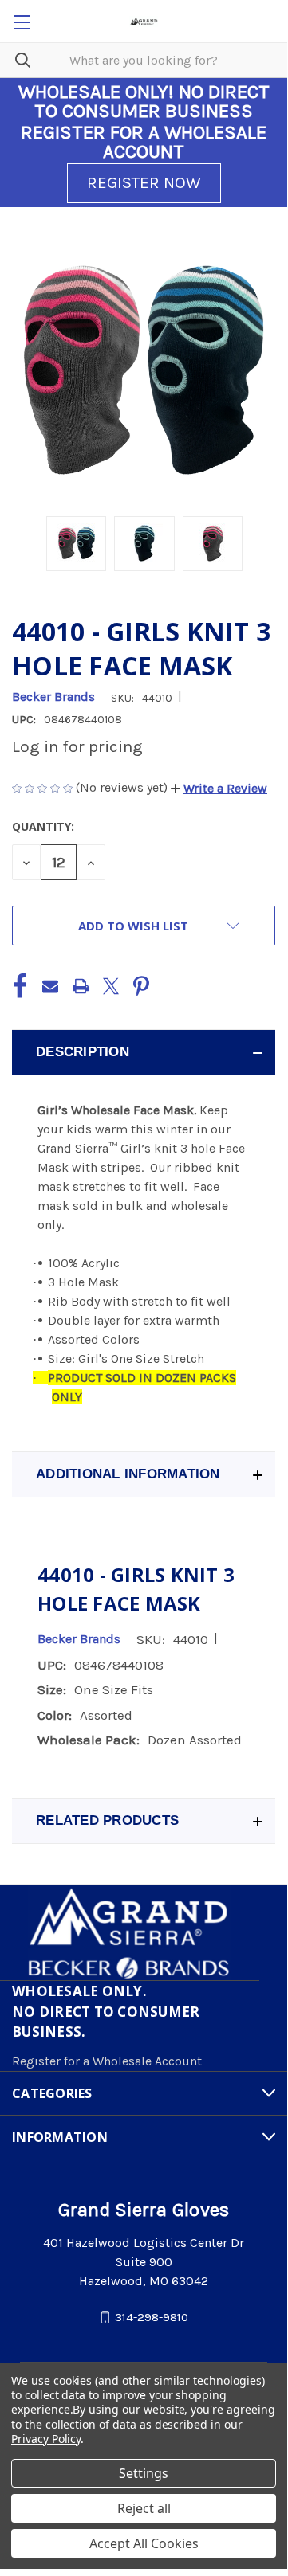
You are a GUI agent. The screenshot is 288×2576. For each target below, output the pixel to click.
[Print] (81, 986)
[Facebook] (20, 986)
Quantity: (43, 826)
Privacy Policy (46, 2439)
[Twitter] (111, 986)
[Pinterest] (141, 986)
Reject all (144, 2508)
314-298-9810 (152, 2317)
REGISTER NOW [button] (144, 182)
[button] (219, 788)
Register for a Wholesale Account (107, 2061)
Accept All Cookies (144, 2543)
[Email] (50, 986)
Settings (144, 2473)
